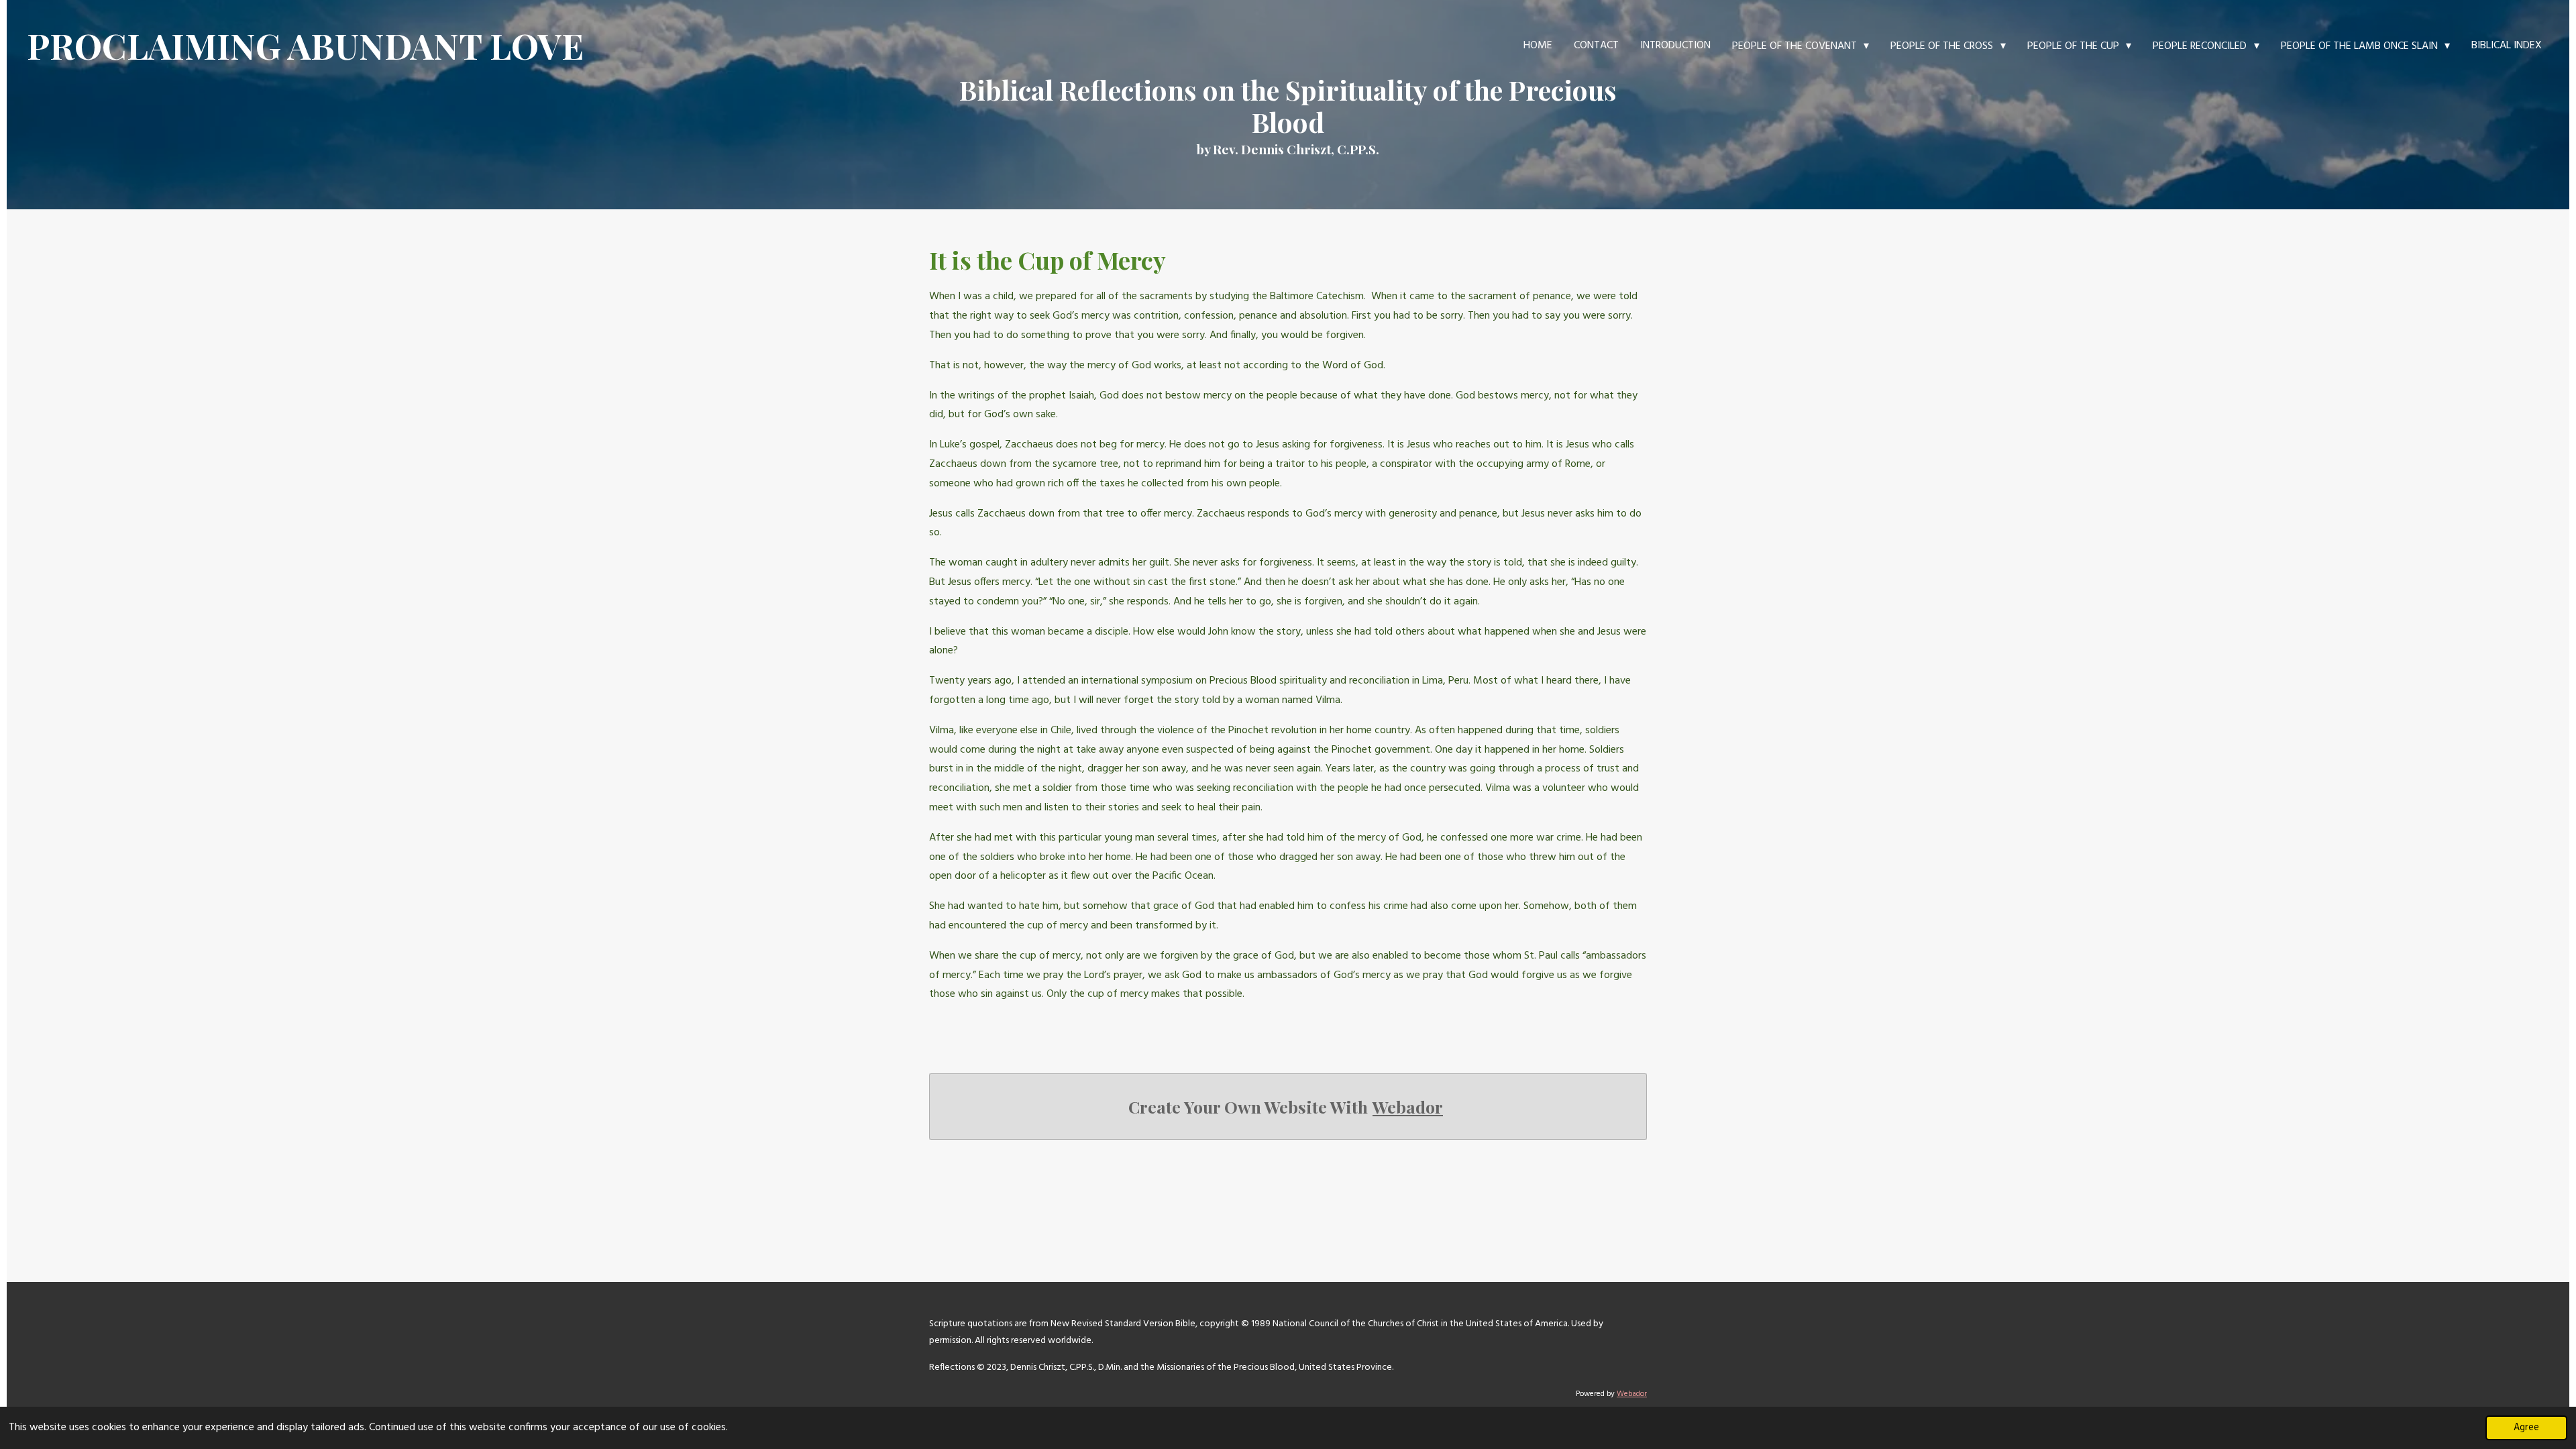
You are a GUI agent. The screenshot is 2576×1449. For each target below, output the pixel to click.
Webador (1408, 1107)
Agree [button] (2526, 1428)
